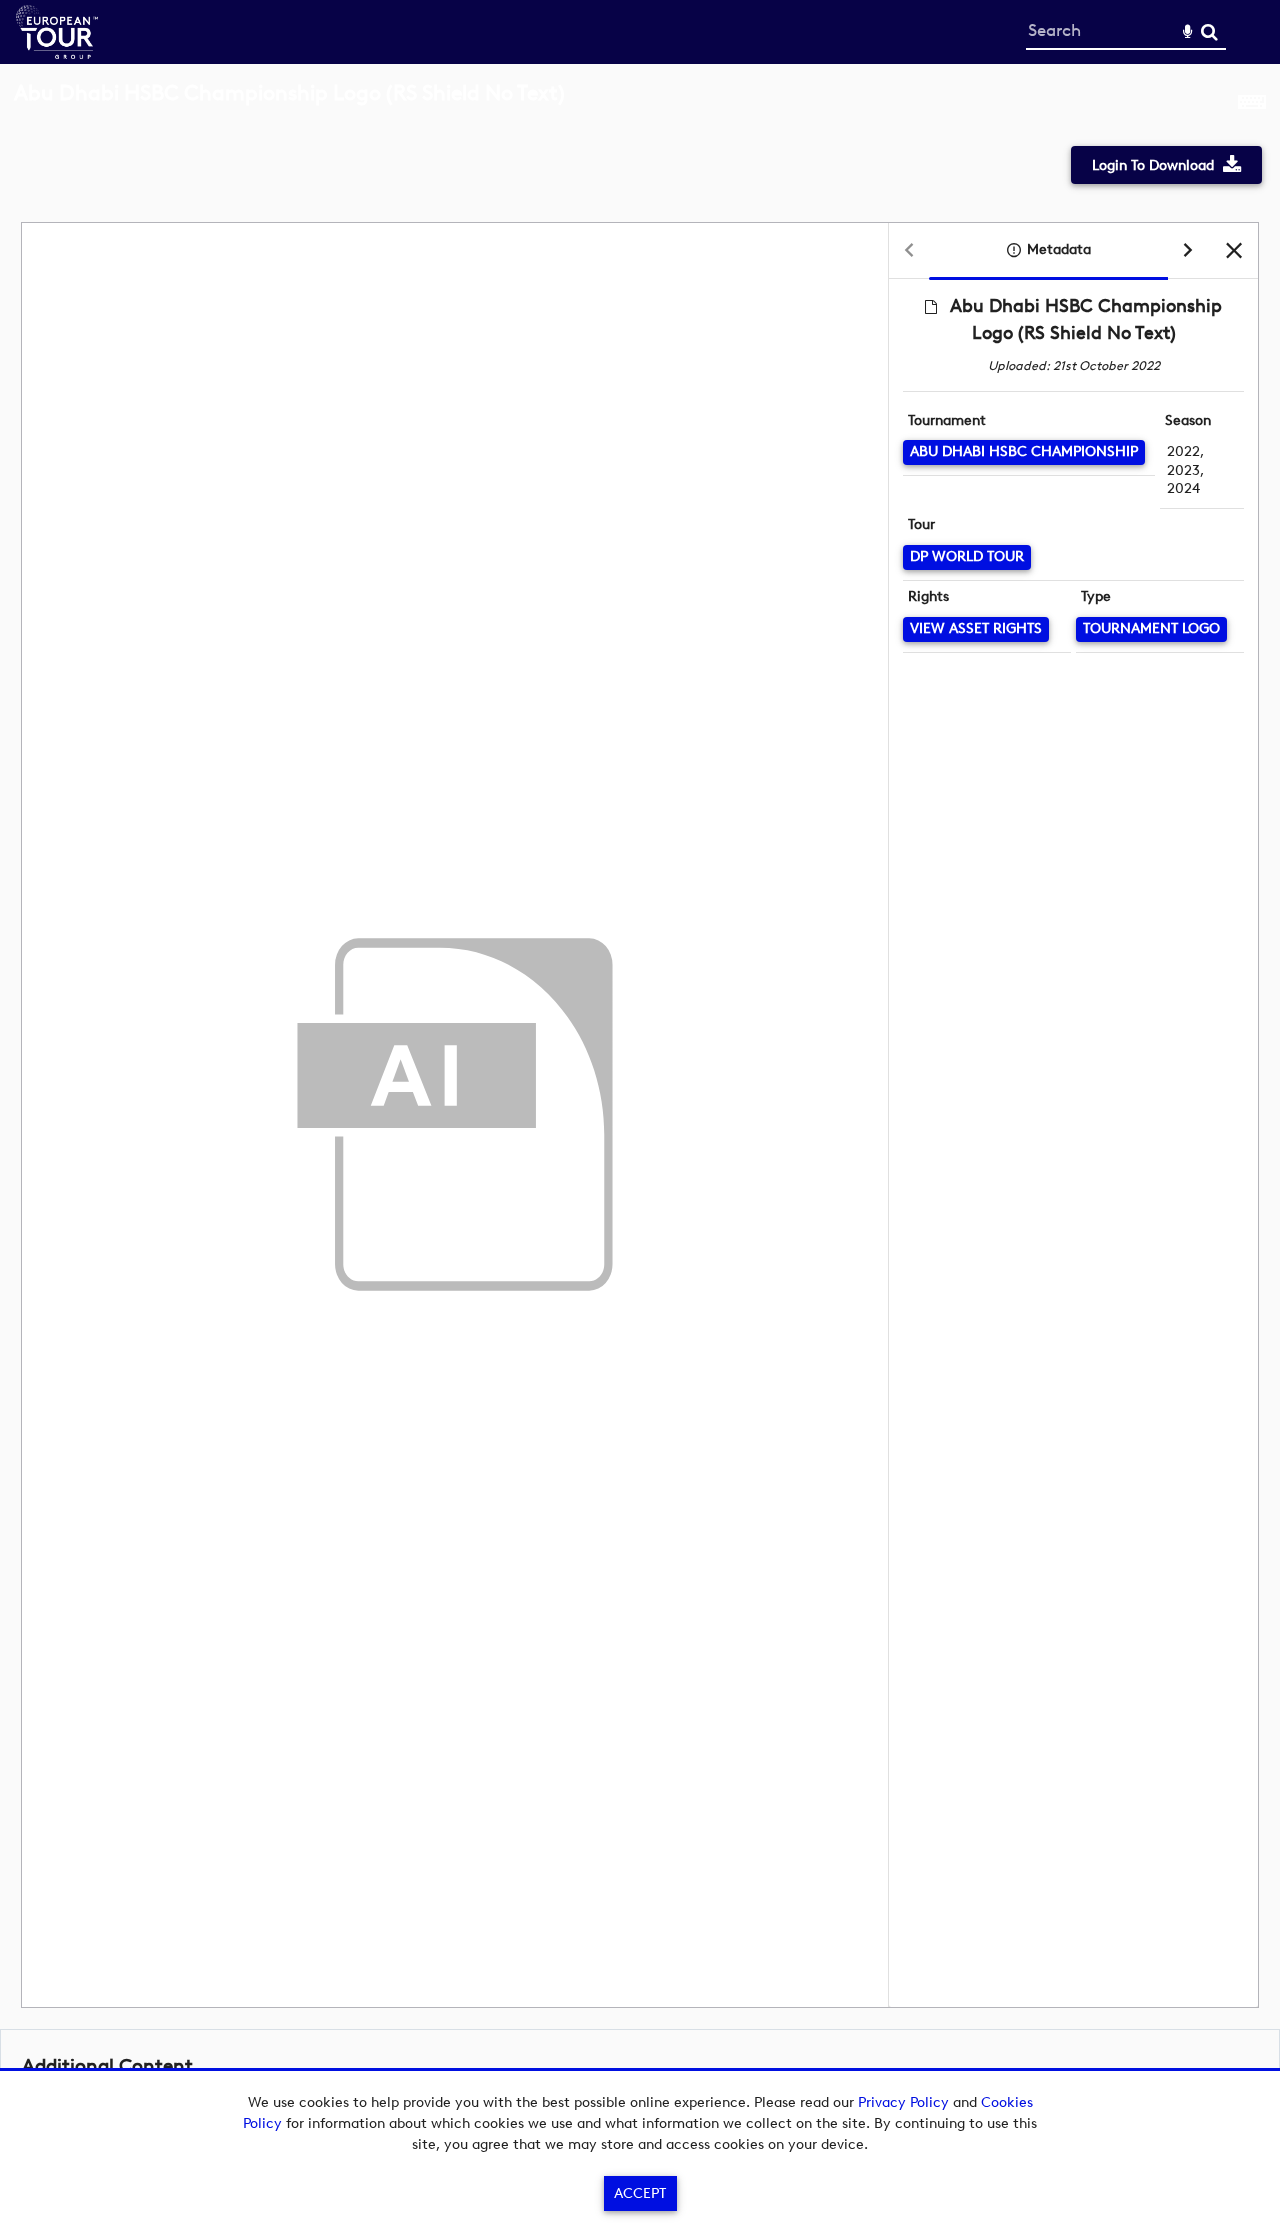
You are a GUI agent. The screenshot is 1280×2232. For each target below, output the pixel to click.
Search (1209, 32)
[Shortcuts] (1252, 104)
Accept (640, 2193)
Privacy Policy (903, 2102)
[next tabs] (1188, 251)
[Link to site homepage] (57, 53)
